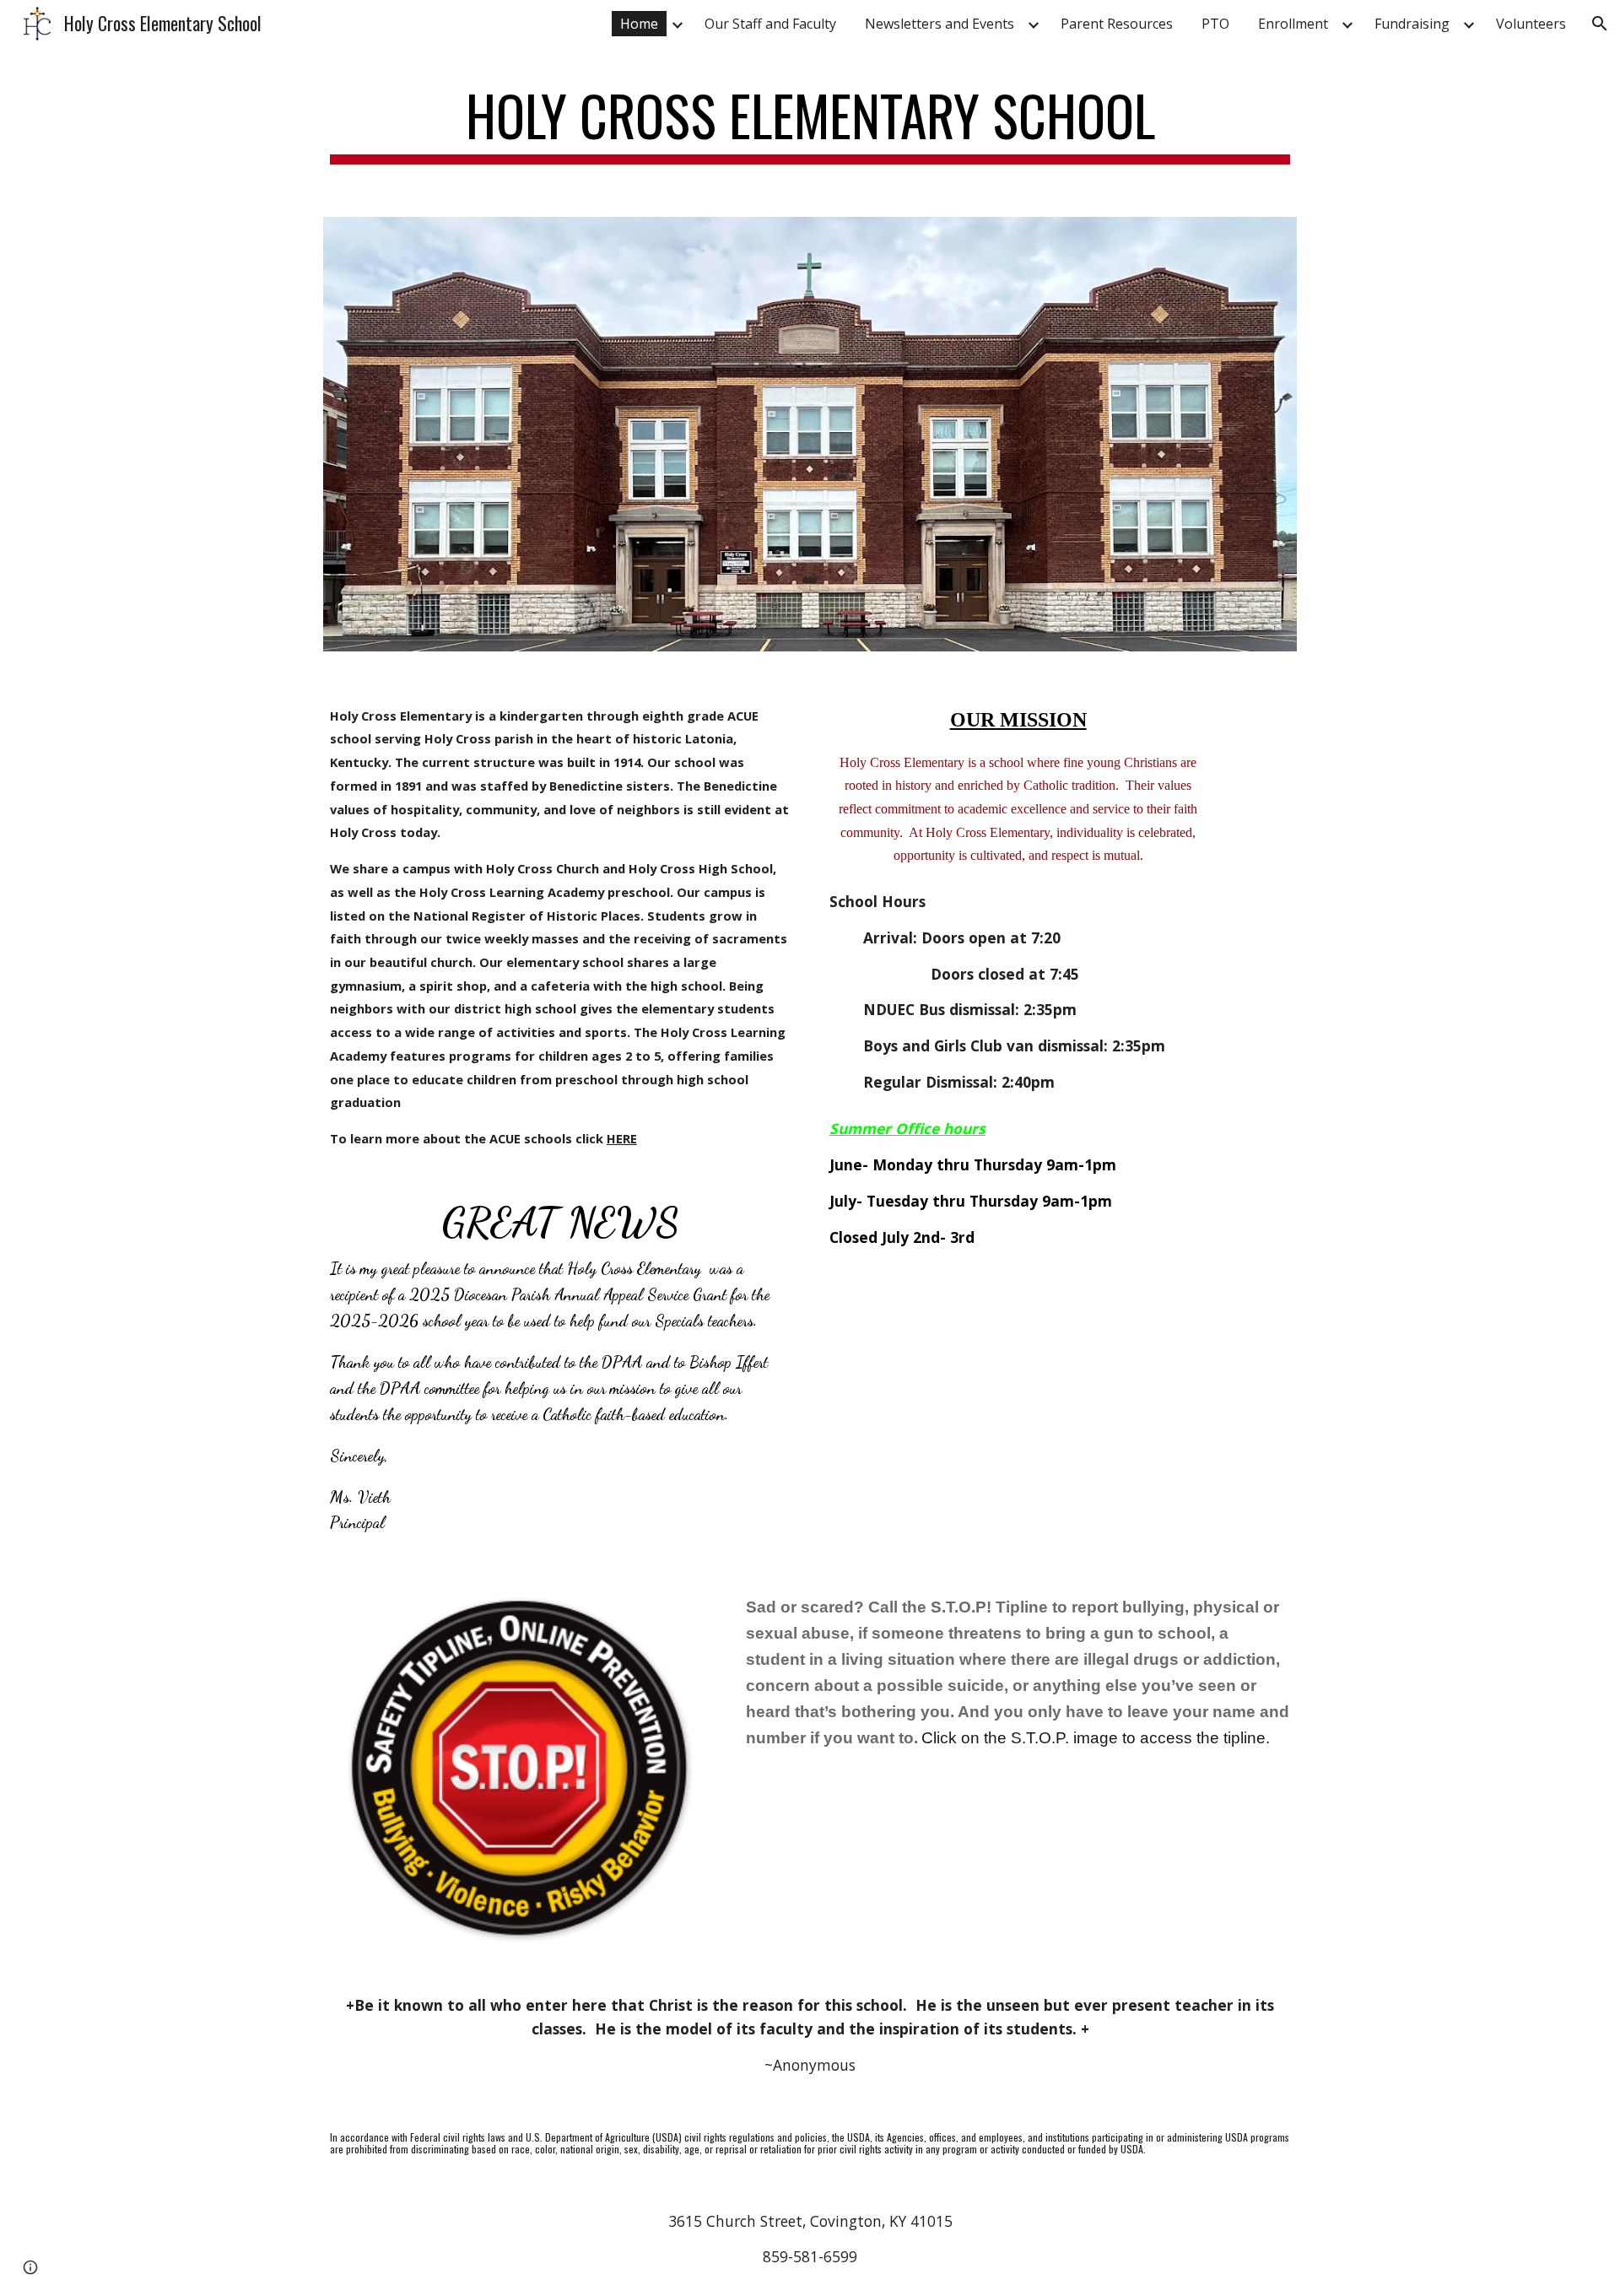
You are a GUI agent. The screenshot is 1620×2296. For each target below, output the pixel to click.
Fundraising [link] (1412, 24)
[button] (1600, 24)
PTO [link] (1215, 24)
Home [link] (639, 24)
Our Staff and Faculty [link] (770, 24)
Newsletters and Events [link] (940, 24)
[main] (810, 124)
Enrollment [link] (1293, 24)
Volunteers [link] (1531, 24)
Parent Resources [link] (1117, 24)
